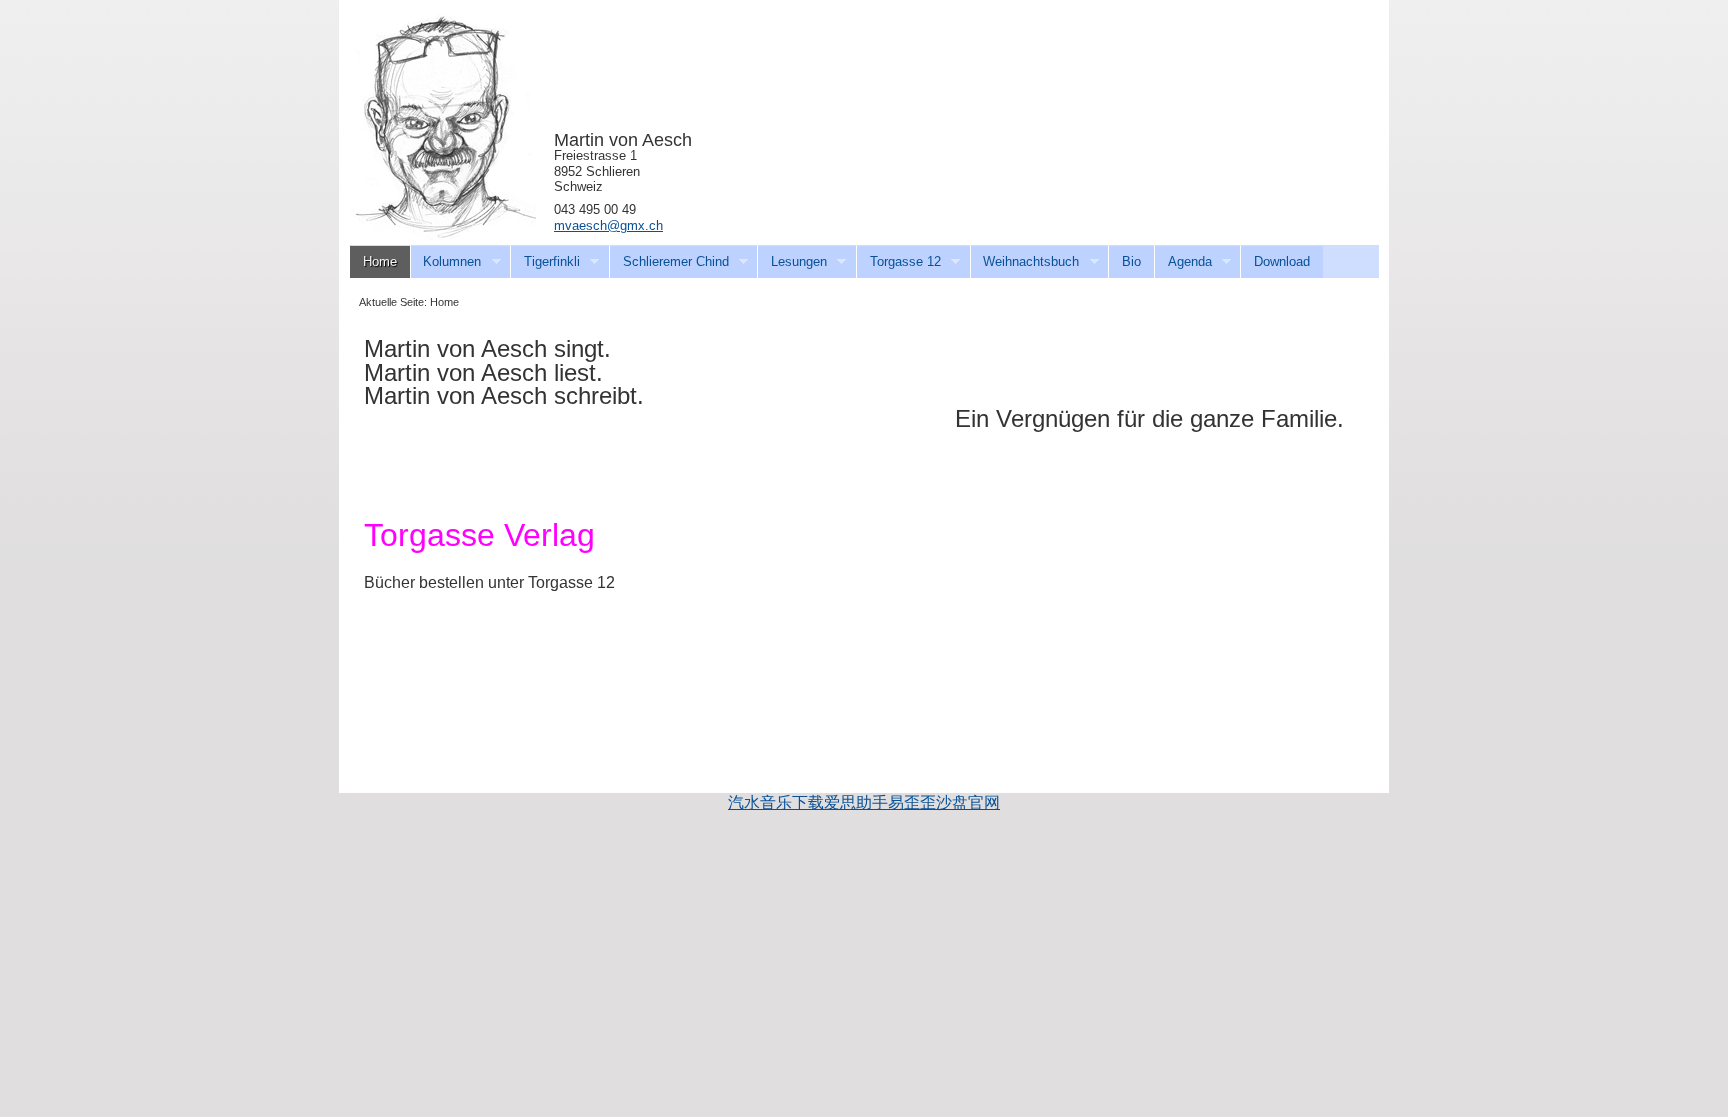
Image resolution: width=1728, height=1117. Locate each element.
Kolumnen (446, 262)
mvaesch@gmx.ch (608, 225)
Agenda (1183, 262)
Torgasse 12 (898, 262)
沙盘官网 (968, 802)
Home (380, 261)
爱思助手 (856, 802)
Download (1282, 261)
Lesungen (792, 262)
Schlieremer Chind (669, 262)
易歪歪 (912, 802)
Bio (1131, 261)
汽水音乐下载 (776, 802)
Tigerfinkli (545, 262)
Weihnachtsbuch (1025, 262)
